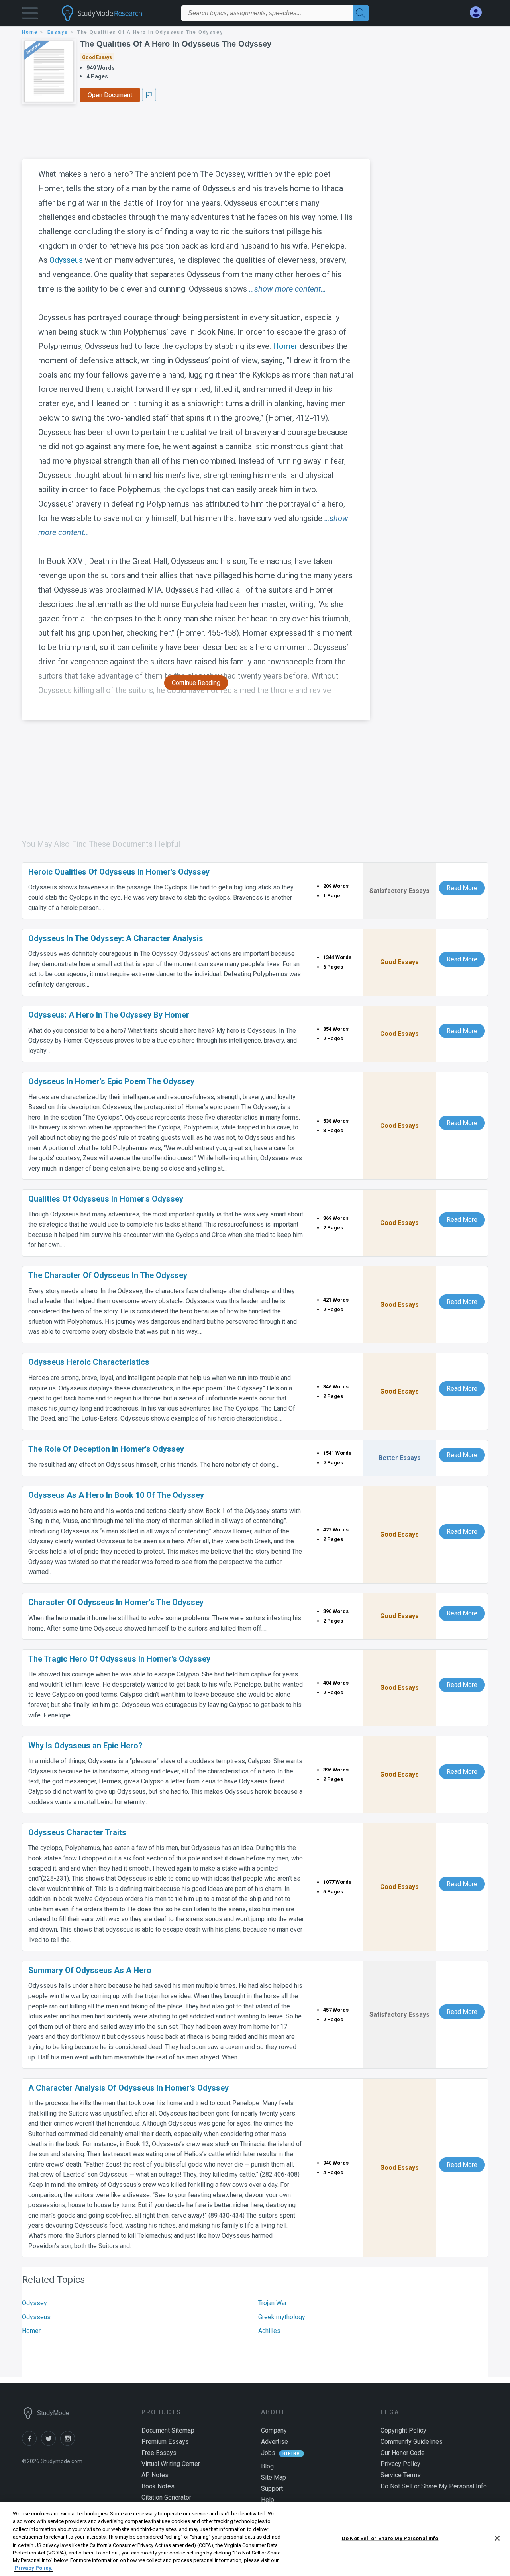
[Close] (497, 2538)
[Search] (361, 13)
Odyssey (34, 2303)
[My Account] (479, 13)
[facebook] (31, 2444)
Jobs (268, 2453)
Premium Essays (165, 2442)
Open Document (110, 95)
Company (274, 2430)
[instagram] (69, 2444)
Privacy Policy (400, 2464)
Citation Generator (166, 2497)
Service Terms (401, 2475)
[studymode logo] (116, 13)
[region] (255, 2539)
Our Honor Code (403, 2453)
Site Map (274, 2477)
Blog (267, 2466)
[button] (30, 15)
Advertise (275, 2442)
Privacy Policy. (34, 2568)
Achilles (269, 2331)
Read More (462, 888)
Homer (285, 346)
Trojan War (273, 2303)
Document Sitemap (168, 2430)
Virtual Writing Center (171, 2464)
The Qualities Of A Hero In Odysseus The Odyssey (176, 44)
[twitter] (51, 2444)
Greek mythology (282, 2317)
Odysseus (66, 260)
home (30, 32)
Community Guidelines (412, 2442)
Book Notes (158, 2486)
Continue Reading (196, 683)
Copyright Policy (403, 2430)
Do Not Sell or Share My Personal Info (390, 2538)
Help (268, 2500)
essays (58, 32)
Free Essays (159, 2453)
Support (272, 2489)
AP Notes (155, 2475)
